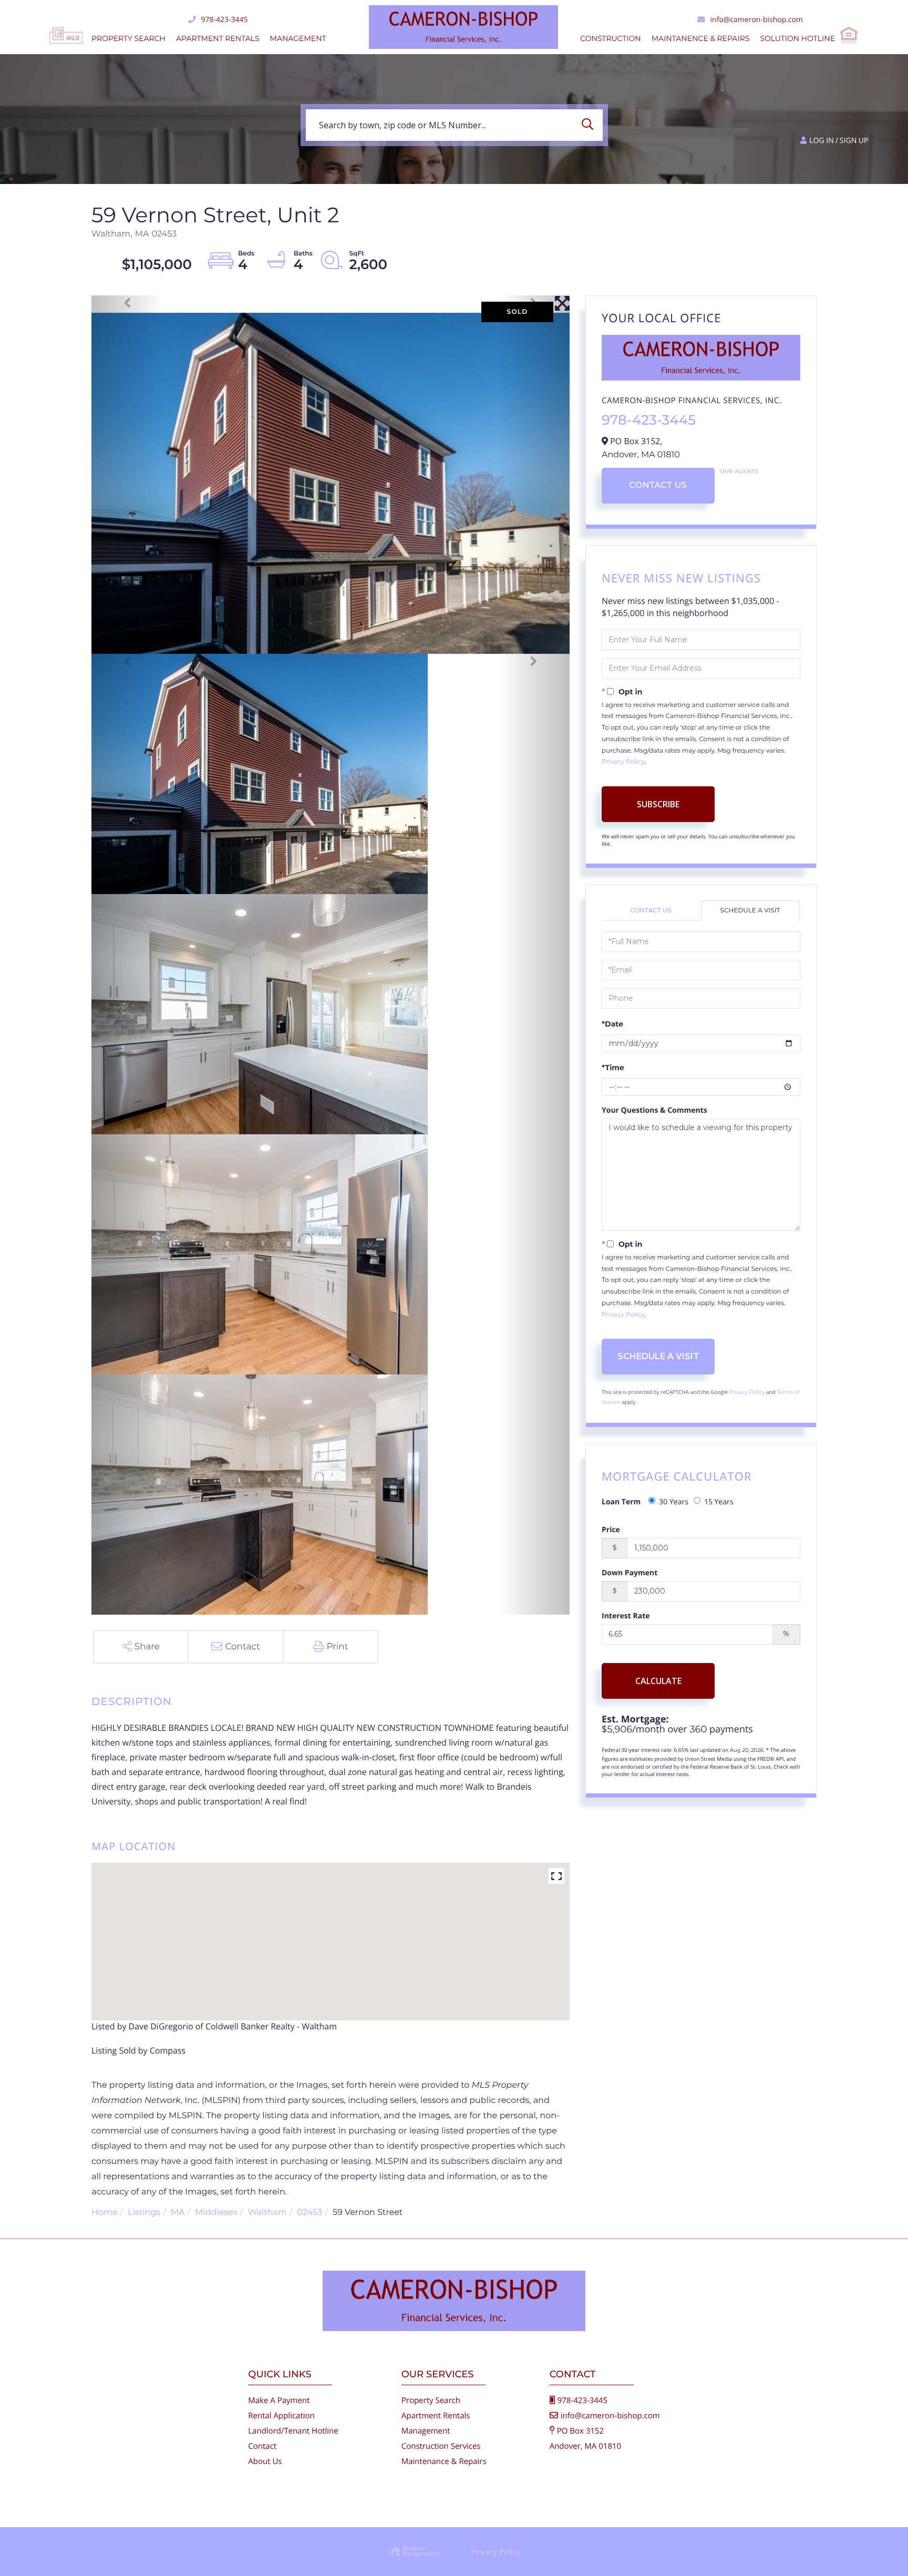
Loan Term (621, 1502)
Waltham (267, 2213)
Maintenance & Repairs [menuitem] (444, 2461)
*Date (612, 1024)
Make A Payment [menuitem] (279, 2400)
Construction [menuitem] (610, 38)
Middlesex (216, 2213)
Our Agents (739, 471)
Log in (821, 141)
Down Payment (630, 1573)
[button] (590, 125)
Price (611, 1530)
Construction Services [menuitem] (441, 2446)
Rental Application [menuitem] (281, 2416)
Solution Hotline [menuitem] (797, 38)
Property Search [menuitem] (128, 38)
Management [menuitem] (298, 38)
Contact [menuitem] (262, 2446)
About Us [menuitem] (265, 2461)
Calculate (658, 1681)
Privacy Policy (623, 762)
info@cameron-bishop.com (757, 20)
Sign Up (854, 141)
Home (105, 2213)
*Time (613, 1068)
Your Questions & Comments (654, 1110)
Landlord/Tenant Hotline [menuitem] (293, 2431)
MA (178, 2213)
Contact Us (658, 485)
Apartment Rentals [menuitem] (218, 38)
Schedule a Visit (750, 911)
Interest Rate (626, 1616)
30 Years (674, 1502)
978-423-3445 (224, 20)
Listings (144, 2213)
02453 (309, 2213)
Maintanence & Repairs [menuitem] (701, 38)
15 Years (719, 1502)
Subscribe (658, 804)
